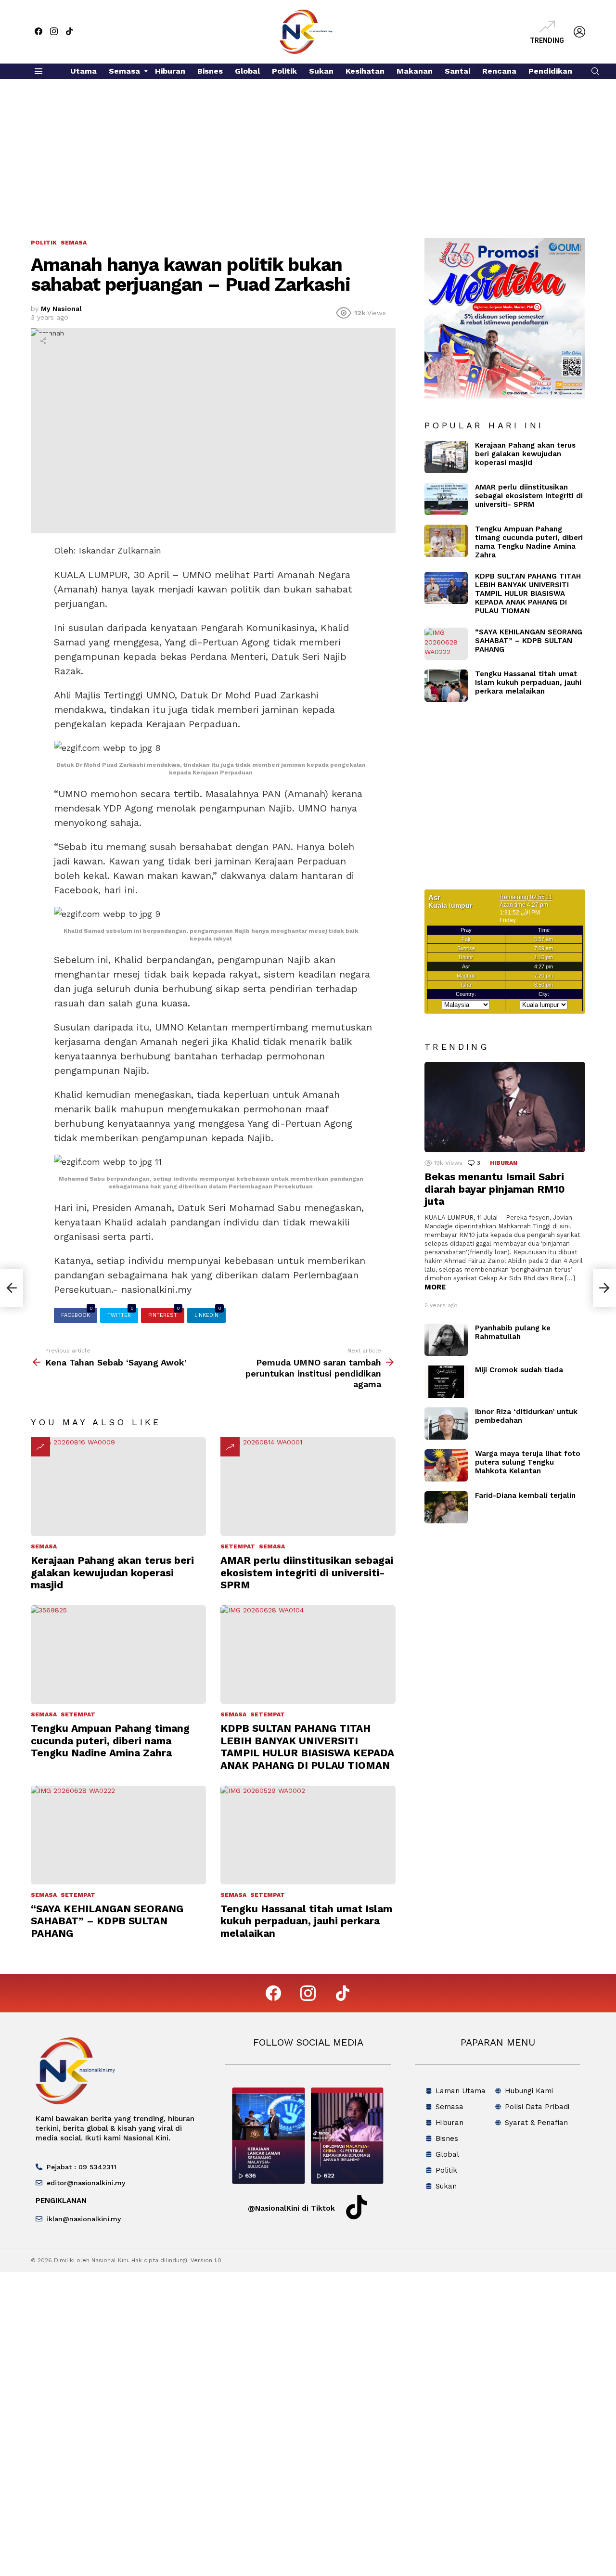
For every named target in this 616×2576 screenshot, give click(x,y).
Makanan (415, 71)
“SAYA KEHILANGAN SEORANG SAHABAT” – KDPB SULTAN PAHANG (107, 1921)
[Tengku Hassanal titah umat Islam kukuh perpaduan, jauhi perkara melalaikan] (308, 1835)
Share (43, 341)
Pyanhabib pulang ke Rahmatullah (513, 1332)
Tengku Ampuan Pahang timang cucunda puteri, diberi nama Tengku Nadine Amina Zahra (110, 1740)
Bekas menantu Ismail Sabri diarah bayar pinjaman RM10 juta (495, 1189)
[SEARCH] (595, 71)
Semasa (124, 71)
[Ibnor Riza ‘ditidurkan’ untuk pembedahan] (446, 1423)
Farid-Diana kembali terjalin (525, 1495)
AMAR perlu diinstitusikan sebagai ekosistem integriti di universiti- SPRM (307, 1572)
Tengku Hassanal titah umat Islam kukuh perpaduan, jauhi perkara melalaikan (306, 1921)
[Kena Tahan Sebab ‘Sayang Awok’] (12, 1288)
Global (247, 71)
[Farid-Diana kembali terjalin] (446, 1507)
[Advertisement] (308, 151)
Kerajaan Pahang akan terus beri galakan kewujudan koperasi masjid (112, 1572)
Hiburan (170, 71)
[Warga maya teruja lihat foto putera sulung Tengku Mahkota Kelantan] (446, 1465)
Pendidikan (550, 71)
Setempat (238, 1546)
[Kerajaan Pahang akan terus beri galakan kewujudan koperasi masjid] (118, 1487)
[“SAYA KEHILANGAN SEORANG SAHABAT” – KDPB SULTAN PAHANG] (118, 1835)
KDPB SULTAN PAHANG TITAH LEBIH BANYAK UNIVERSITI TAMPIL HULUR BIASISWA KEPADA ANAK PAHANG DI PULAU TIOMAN (307, 1746)
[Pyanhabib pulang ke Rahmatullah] (446, 1340)
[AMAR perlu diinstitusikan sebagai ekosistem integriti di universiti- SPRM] (308, 1487)
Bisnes (210, 71)
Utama (83, 71)
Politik (284, 71)
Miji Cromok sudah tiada (519, 1370)
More (435, 1287)
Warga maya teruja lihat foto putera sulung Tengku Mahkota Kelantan (528, 1462)
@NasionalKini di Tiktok (291, 2208)
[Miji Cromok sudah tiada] (446, 1382)
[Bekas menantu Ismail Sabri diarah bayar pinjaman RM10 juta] (505, 1107)
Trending (547, 40)
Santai (457, 71)
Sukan (321, 71)
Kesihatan (365, 71)
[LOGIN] (579, 32)
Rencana (499, 71)
